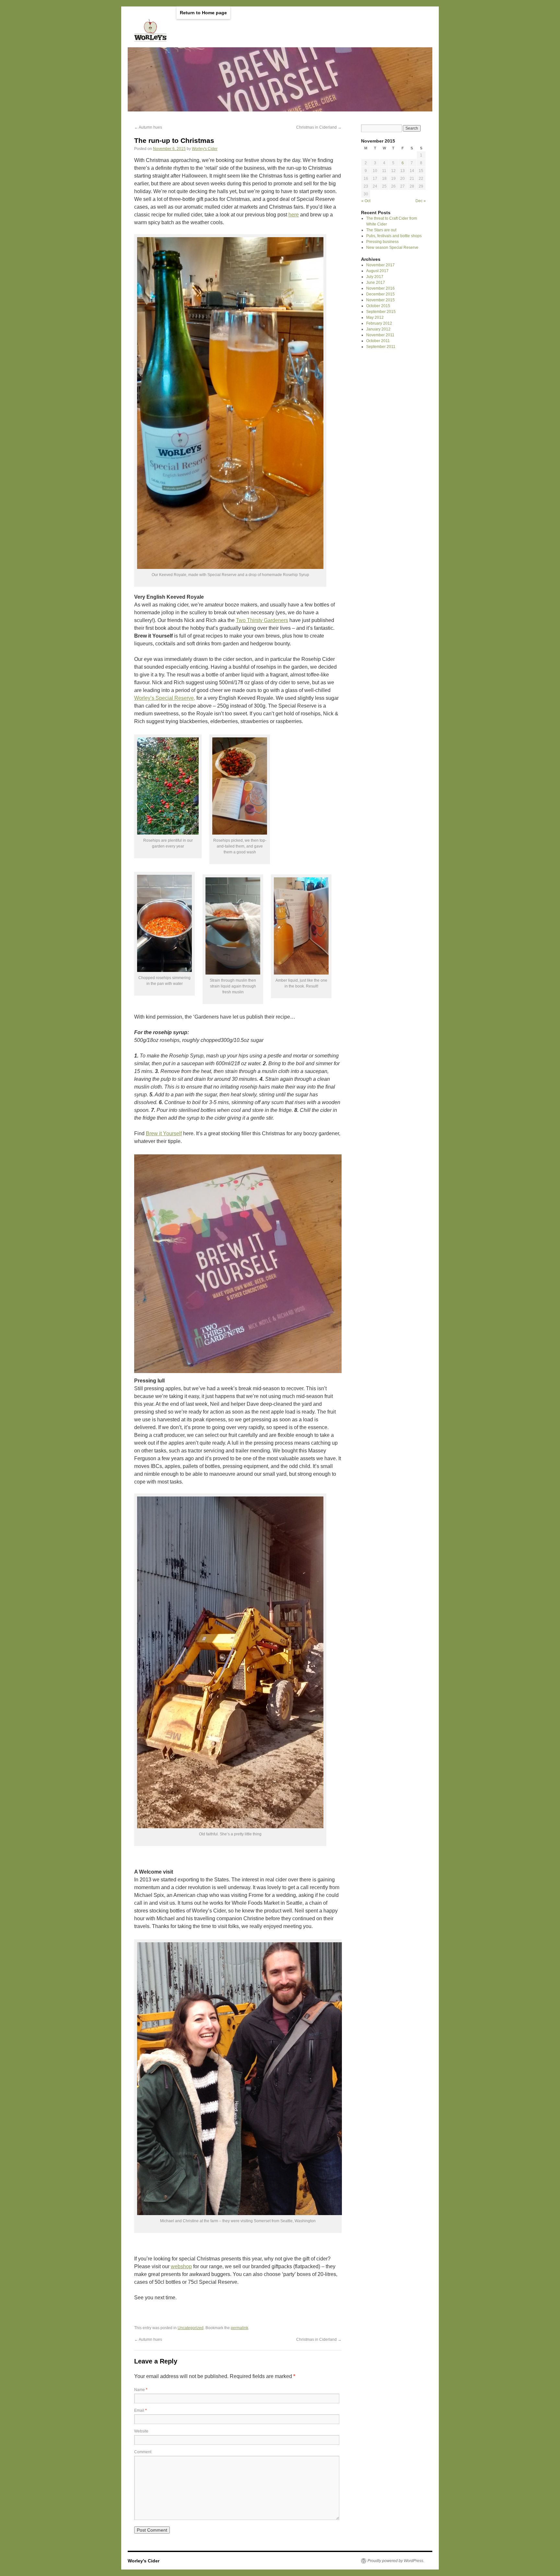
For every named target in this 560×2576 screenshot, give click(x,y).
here (294, 215)
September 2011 (381, 347)
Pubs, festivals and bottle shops (394, 236)
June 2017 (376, 283)
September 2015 (381, 312)
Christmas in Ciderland (319, 127)
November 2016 (380, 288)
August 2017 (377, 271)
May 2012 (375, 318)
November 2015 (380, 300)
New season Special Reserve (392, 248)
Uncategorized (191, 2328)
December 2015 (380, 294)
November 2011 (380, 335)
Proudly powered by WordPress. (396, 2561)
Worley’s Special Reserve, (165, 698)
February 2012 (379, 323)
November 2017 (380, 265)
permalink (239, 2328)
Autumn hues (148, 127)
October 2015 (378, 306)
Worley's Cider (205, 149)
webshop (181, 2266)
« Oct (366, 201)
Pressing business (382, 242)
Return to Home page (203, 13)
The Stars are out (381, 230)
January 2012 (378, 329)
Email (140, 2410)
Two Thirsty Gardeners (262, 620)
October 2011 (378, 341)
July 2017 (375, 277)
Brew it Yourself (164, 1133)
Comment (143, 2452)
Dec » (421, 201)
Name (141, 2390)
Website (141, 2431)
